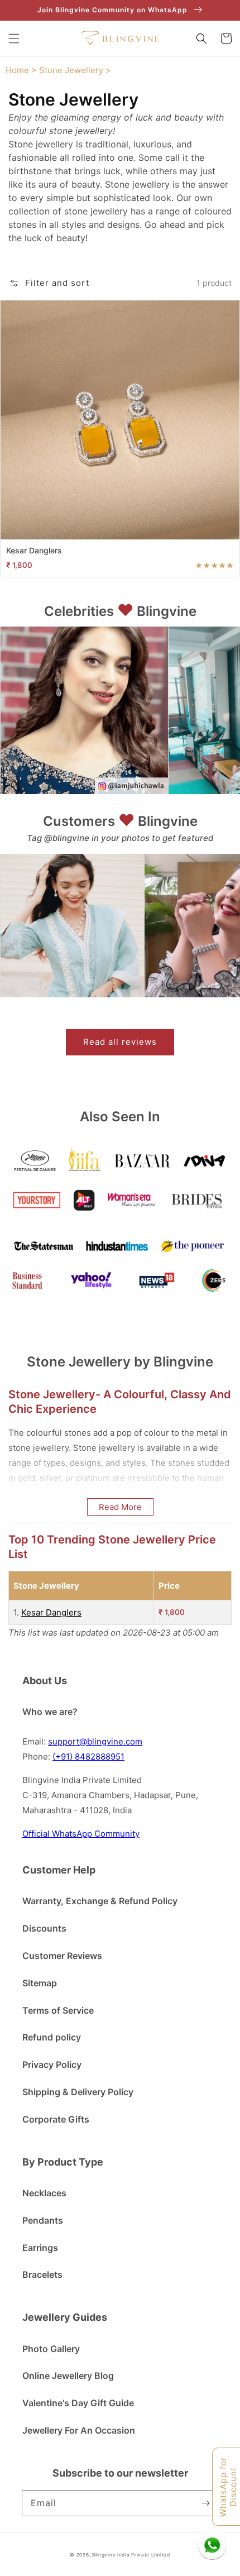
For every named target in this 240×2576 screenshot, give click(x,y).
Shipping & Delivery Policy (78, 2092)
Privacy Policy (52, 2064)
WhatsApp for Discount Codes (229, 2487)
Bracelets (42, 2274)
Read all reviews (120, 1042)
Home (17, 70)
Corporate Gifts (56, 2119)
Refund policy (52, 2037)
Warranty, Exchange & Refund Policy (100, 1901)
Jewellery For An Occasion (79, 2430)
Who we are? (50, 1712)
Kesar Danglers (51, 1612)
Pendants (43, 2220)
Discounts (44, 1928)
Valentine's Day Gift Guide (78, 2403)
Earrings (40, 2248)
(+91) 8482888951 (88, 1757)
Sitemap (40, 1983)
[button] (14, 39)
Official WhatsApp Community (81, 1834)
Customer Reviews (62, 1956)
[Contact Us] (212, 2545)
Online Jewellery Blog (68, 2376)
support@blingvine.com (95, 1741)
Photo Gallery (51, 2349)
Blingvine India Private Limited (131, 2555)
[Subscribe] (205, 2503)
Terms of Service (58, 2010)
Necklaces (44, 2193)
